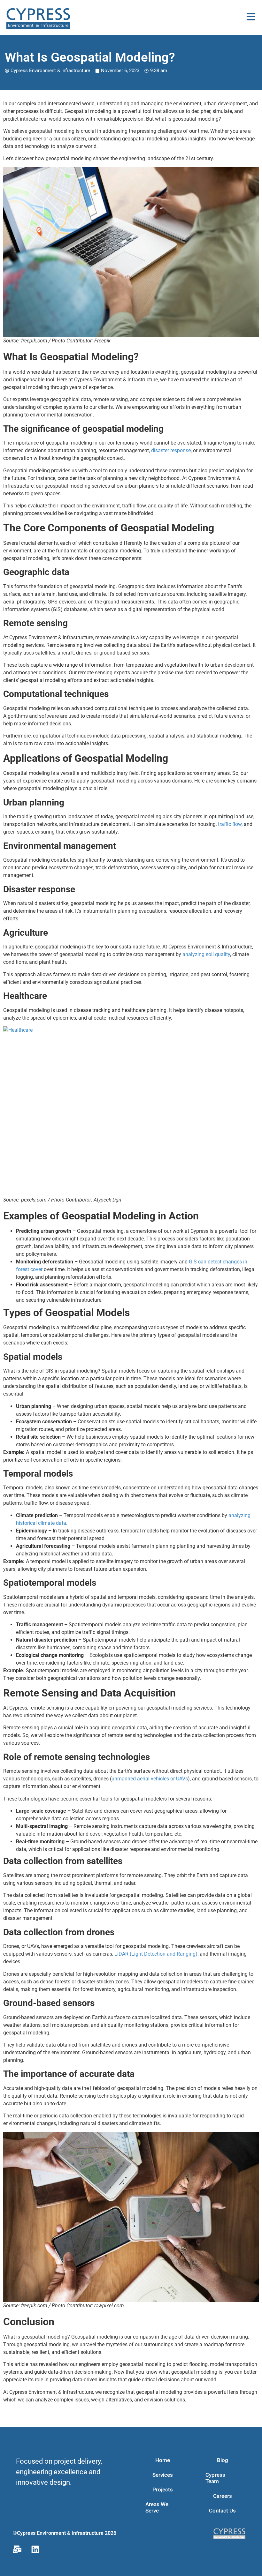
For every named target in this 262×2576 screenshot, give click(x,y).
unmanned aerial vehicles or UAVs (150, 1779)
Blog (223, 2460)
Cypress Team (215, 2478)
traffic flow (230, 824)
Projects (163, 2490)
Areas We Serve (157, 2507)
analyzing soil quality (206, 954)
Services (163, 2475)
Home (163, 2460)
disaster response (171, 450)
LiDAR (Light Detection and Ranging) (156, 1954)
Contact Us (222, 2511)
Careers (223, 2496)
